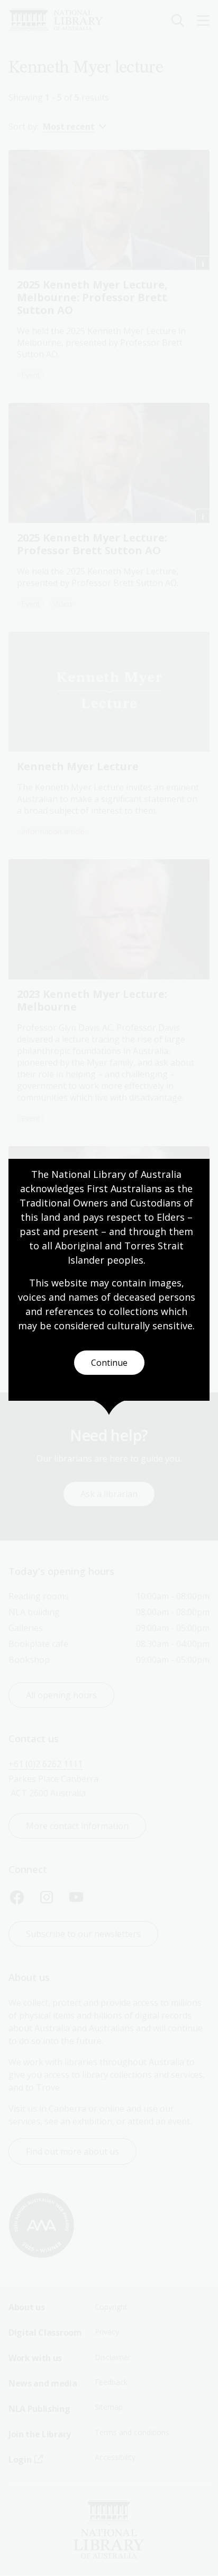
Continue (109, 1363)
